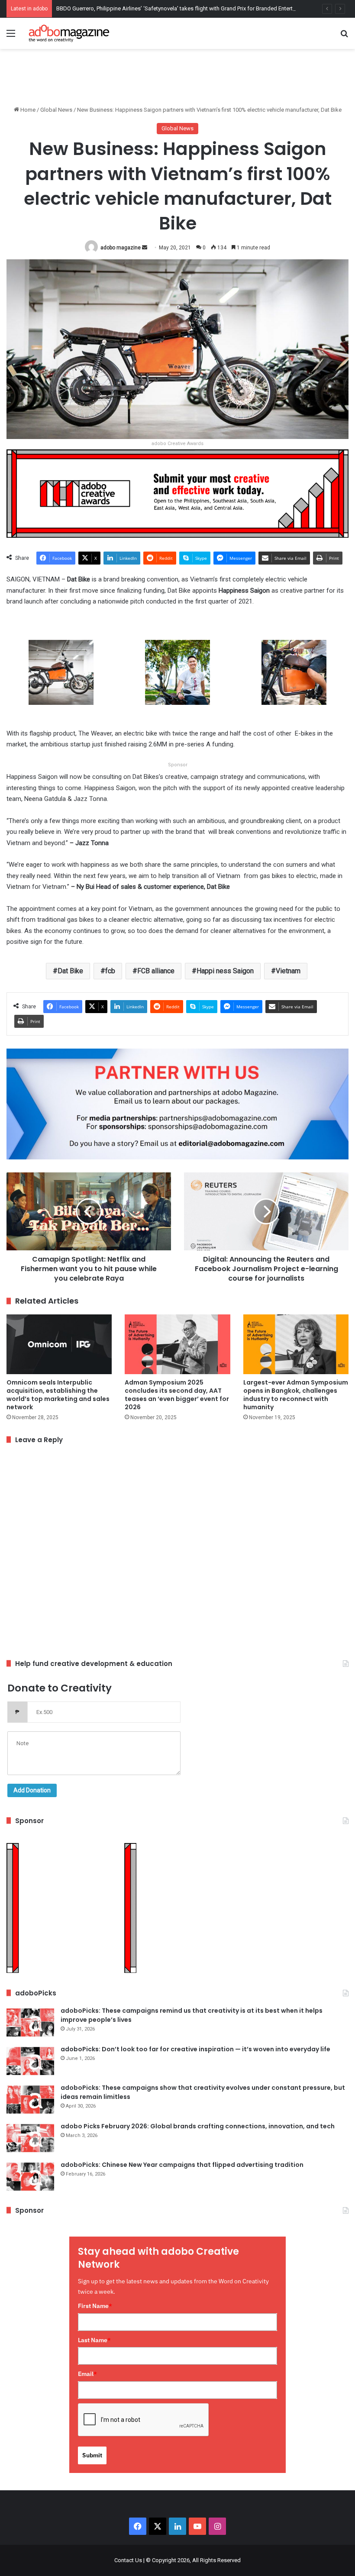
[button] (61, 678)
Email (87, 2374)
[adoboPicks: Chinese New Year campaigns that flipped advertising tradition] (30, 2177)
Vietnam (288, 971)
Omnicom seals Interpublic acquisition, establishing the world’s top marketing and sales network (58, 1395)
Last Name (94, 2340)
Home (27, 110)
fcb (110, 971)
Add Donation (32, 1790)
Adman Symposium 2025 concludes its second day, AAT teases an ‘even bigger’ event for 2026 (177, 1395)
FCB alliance (156, 971)
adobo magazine (121, 248)
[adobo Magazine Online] (69, 33)
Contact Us (128, 2560)
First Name (95, 2306)
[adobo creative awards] (177, 493)
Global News (56, 110)
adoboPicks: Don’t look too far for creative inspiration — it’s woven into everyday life (195, 2049)
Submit (92, 2455)
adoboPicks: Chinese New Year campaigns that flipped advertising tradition (182, 2165)
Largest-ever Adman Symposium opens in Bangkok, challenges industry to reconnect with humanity (296, 1395)
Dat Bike (70, 971)
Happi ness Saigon (225, 971)
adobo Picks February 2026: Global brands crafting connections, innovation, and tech (198, 2126)
